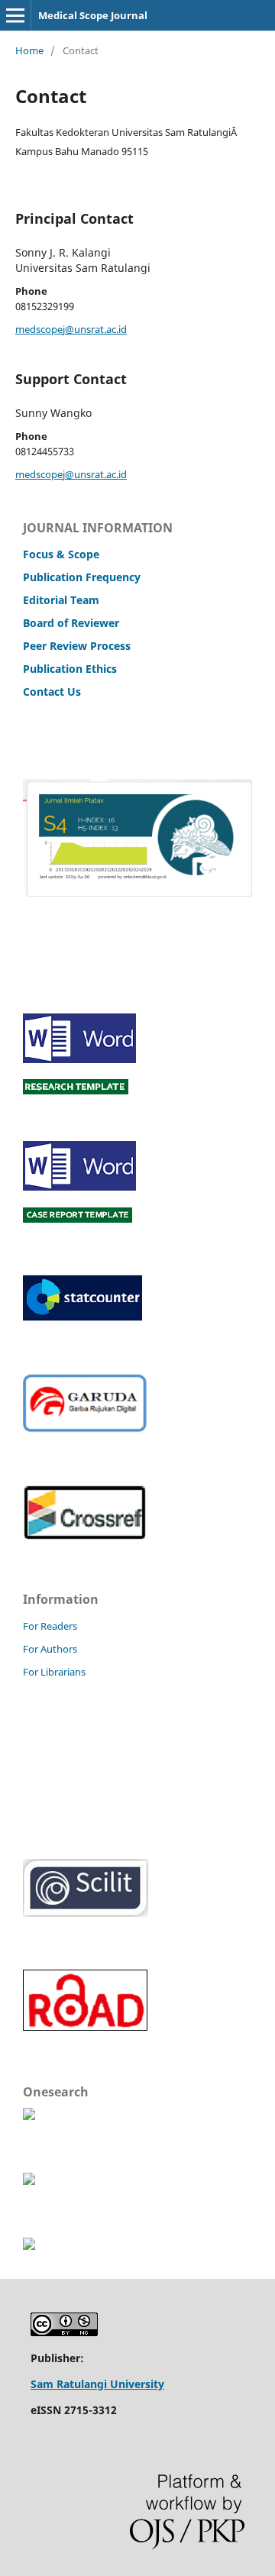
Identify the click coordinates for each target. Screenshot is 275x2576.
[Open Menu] (15, 15)
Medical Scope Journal (93, 15)
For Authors (50, 1649)
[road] (86, 2028)
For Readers (50, 1626)
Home (29, 50)
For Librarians (54, 1672)
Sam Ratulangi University (97, 2384)
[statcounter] (82, 1317)
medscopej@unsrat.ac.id (71, 329)
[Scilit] (86, 1913)
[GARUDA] (85, 1429)
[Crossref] (84, 1535)
